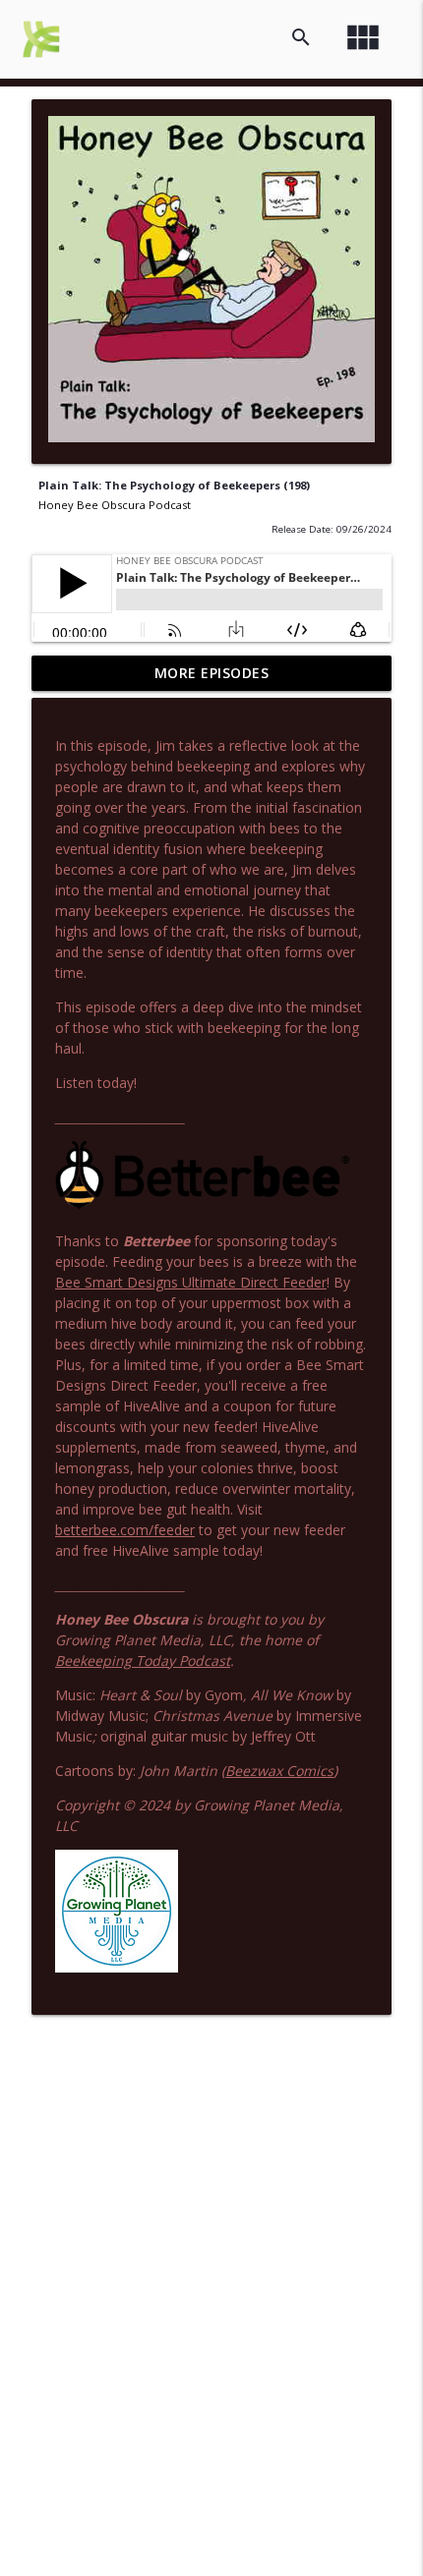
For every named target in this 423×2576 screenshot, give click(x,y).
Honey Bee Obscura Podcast (115, 505)
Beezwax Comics (279, 1771)
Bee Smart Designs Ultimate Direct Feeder (191, 1282)
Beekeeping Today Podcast (143, 1660)
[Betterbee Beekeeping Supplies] (203, 1206)
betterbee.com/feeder (125, 1530)
